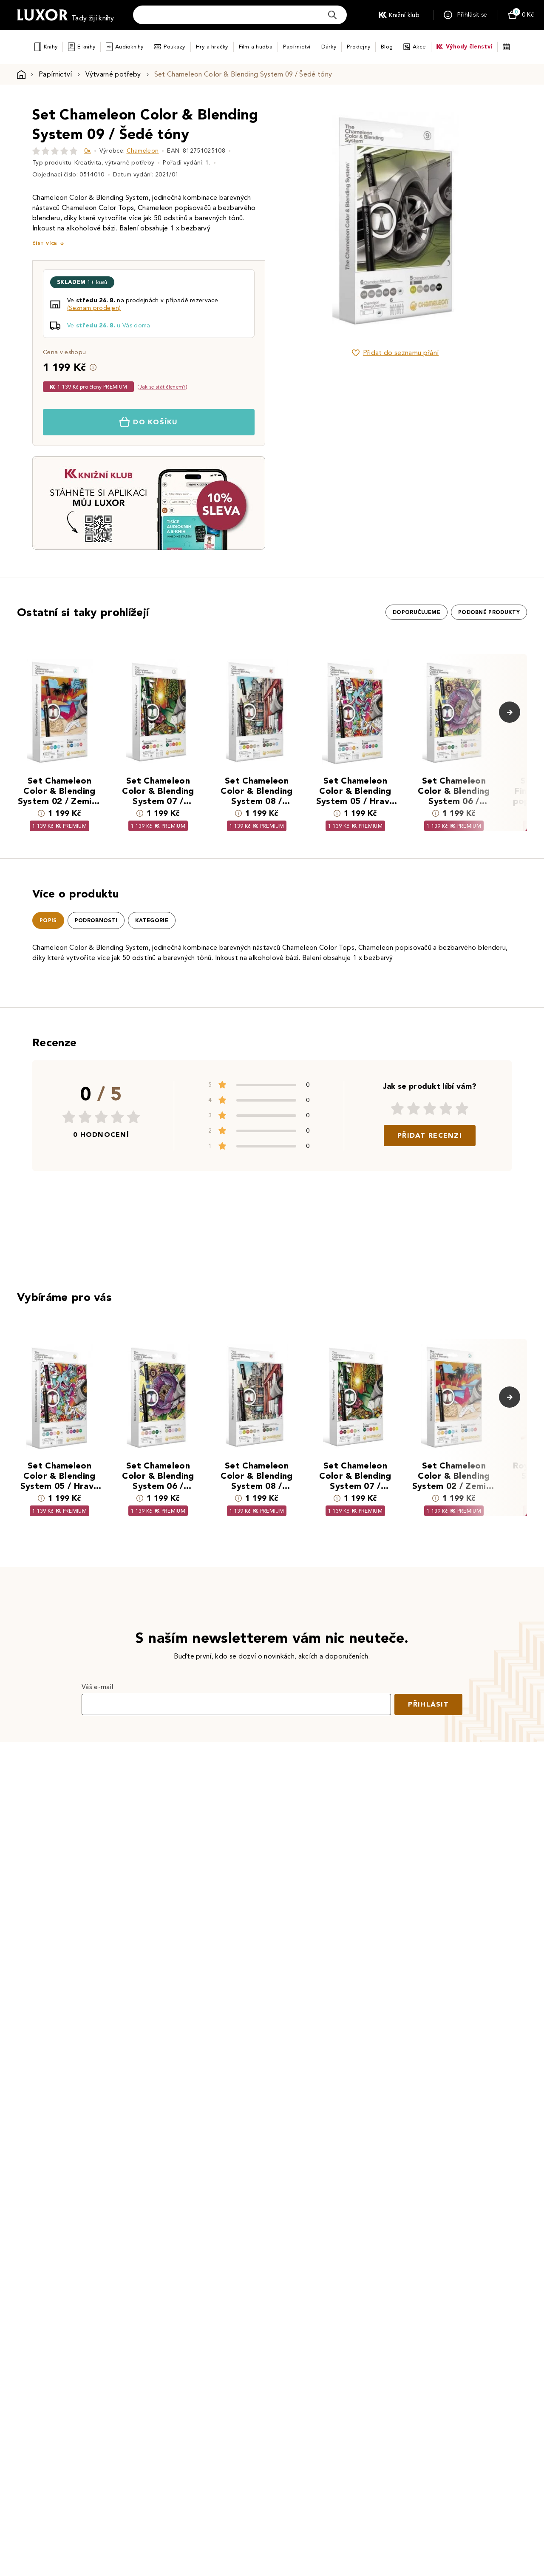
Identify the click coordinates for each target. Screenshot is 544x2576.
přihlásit (428, 1704)
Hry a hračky (212, 47)
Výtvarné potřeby (113, 74)
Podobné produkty (489, 612)
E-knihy (86, 47)
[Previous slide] (300, 222)
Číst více (45, 243)
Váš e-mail (97, 1687)
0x (88, 151)
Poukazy (174, 47)
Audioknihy (129, 47)
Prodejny (358, 47)
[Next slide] (491, 222)
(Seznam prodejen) (94, 308)
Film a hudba (256, 47)
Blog (387, 47)
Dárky (329, 47)
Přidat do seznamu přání (401, 353)
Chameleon (143, 151)
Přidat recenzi (430, 1135)
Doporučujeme (416, 612)
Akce (419, 47)
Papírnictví (297, 47)
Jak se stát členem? (163, 387)
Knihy (51, 47)
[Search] (332, 15)
